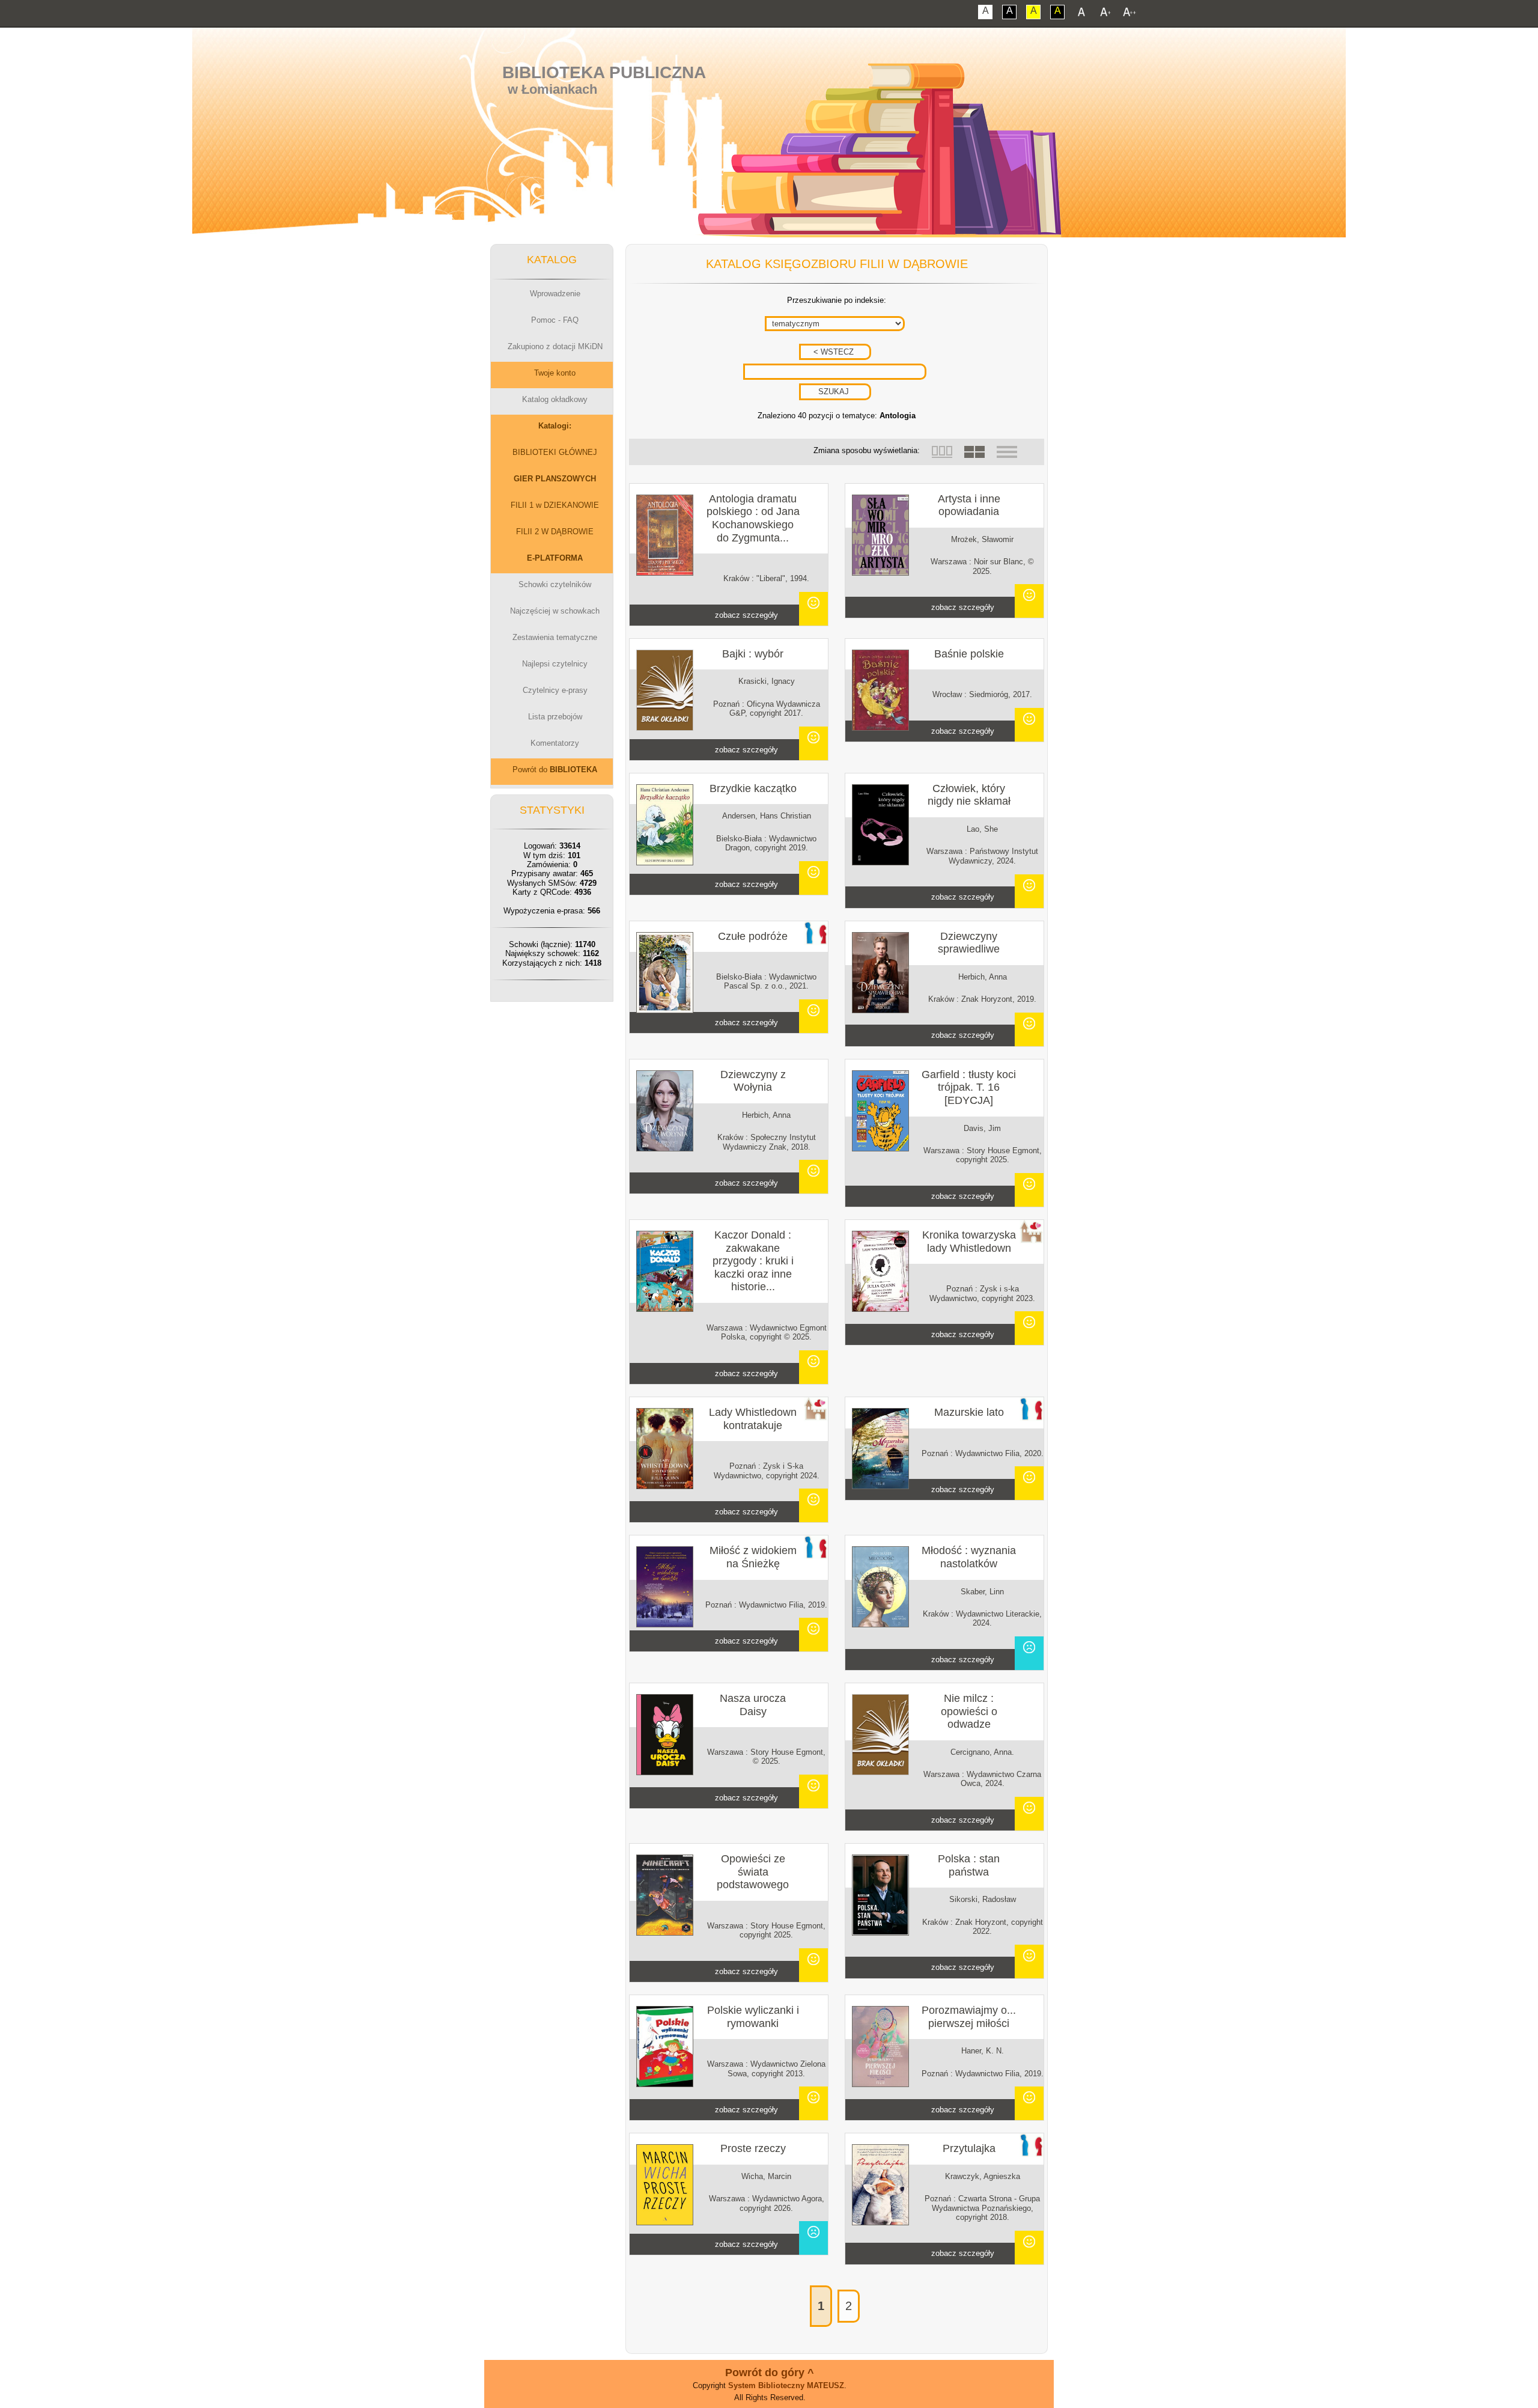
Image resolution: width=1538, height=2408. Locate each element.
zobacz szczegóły (746, 615)
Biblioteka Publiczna (604, 72)
